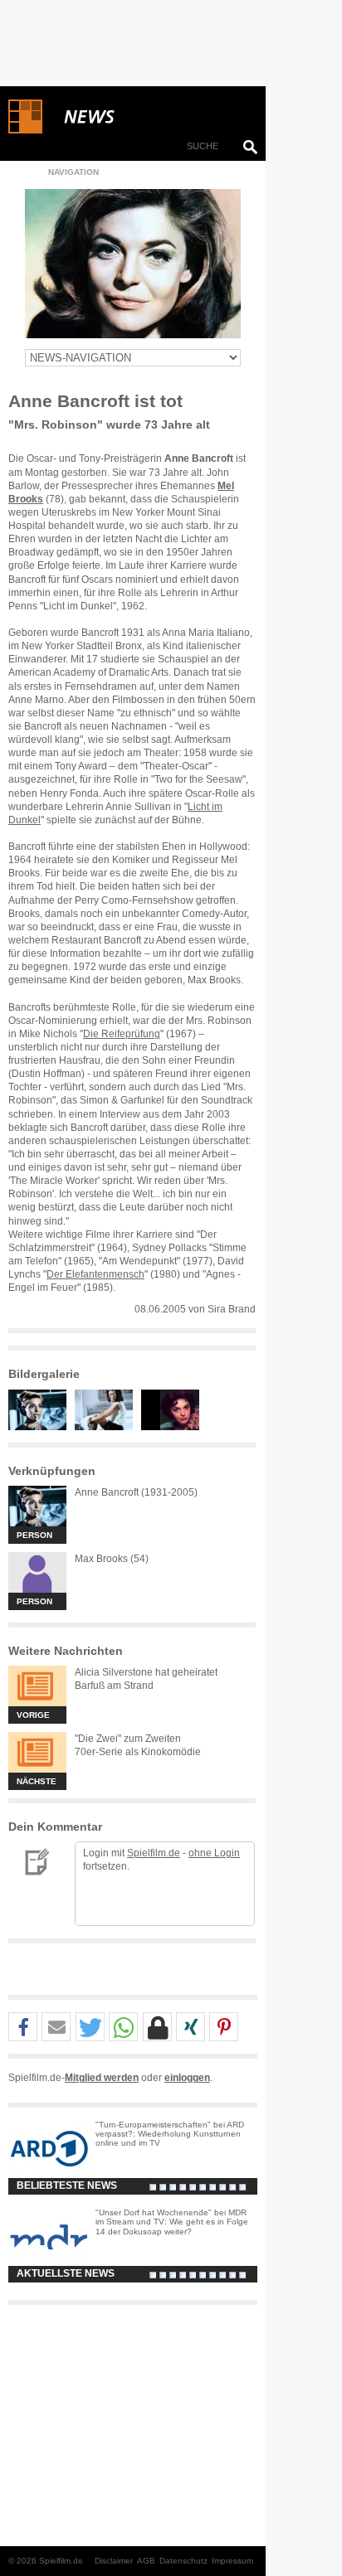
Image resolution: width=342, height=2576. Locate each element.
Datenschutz (183, 2561)
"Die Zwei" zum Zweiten (128, 1739)
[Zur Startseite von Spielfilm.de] (25, 130)
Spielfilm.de (154, 1853)
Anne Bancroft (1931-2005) (136, 1492)
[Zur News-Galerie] (42, 1427)
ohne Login (214, 1853)
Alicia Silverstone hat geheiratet (146, 1672)
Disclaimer (114, 2561)
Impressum (232, 2561)
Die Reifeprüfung (122, 1034)
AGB (146, 2561)
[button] (23, 2028)
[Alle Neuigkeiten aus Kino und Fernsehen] (149, 117)
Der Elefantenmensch (95, 1274)
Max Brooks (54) (112, 1559)
